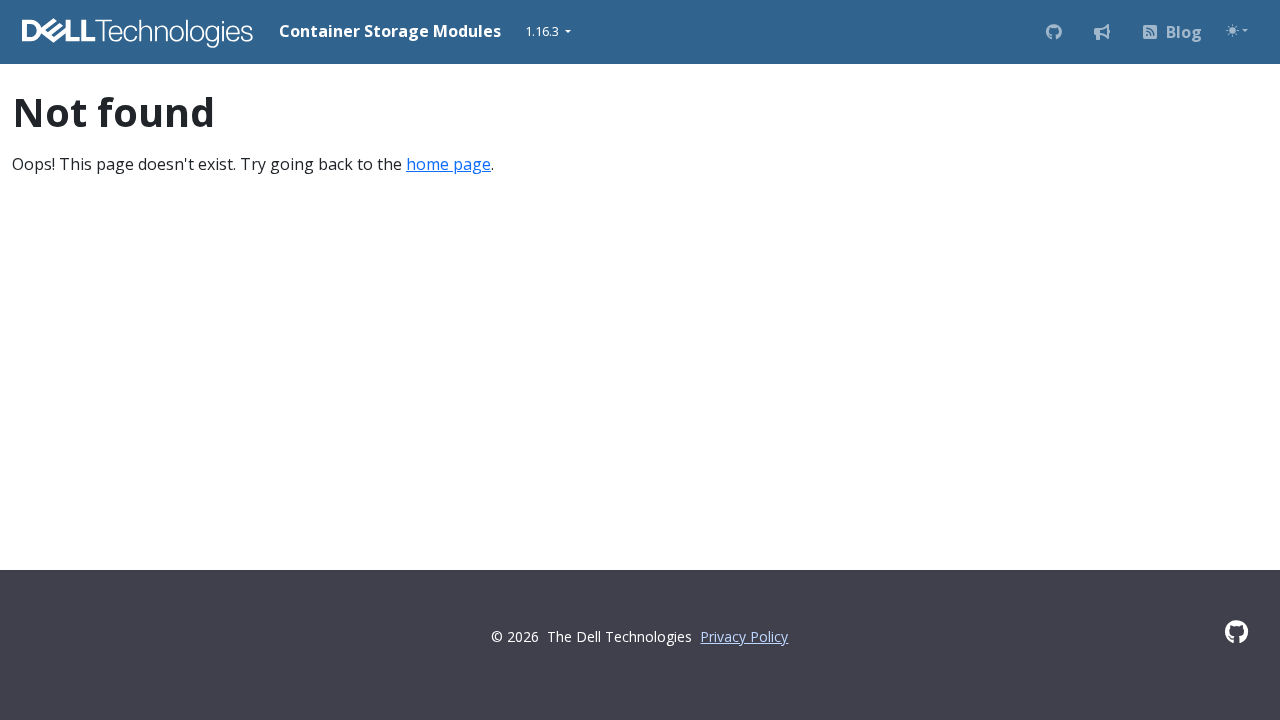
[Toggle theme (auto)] (1237, 30)
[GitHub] (1236, 631)
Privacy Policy (744, 636)
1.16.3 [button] (543, 31)
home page (448, 164)
